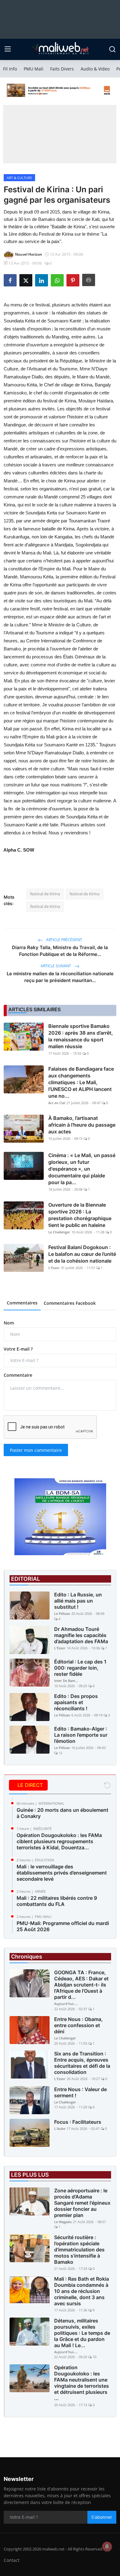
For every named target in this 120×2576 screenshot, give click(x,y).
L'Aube (60, 2129)
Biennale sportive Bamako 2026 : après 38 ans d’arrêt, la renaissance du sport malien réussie (81, 1036)
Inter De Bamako (66, 1681)
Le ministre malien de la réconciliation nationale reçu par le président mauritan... (60, 977)
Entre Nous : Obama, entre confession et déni (78, 2025)
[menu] (8, 49)
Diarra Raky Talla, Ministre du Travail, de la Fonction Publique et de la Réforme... (60, 951)
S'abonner (102, 2517)
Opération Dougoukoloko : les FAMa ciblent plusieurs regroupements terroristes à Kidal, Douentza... (59, 1841)
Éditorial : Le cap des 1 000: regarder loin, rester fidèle (80, 1668)
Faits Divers (62, 69)
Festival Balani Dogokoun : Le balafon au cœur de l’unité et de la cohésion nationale (82, 1254)
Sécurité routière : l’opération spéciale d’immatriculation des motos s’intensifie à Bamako (79, 2250)
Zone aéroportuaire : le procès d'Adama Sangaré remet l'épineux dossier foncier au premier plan (82, 2203)
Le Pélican (62, 1613)
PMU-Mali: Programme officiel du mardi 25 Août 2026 (63, 1926)
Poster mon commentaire (36, 1450)
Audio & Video (95, 69)
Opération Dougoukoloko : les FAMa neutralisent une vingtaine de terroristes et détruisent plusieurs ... (82, 2383)
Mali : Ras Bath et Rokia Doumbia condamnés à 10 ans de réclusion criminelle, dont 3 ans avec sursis (82, 2291)
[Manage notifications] (107, 2546)
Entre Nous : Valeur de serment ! (80, 2092)
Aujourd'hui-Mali (66, 2004)
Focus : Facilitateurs (78, 2122)
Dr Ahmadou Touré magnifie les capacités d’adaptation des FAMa (81, 1635)
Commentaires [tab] (22, 1303)
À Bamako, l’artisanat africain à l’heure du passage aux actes (82, 1125)
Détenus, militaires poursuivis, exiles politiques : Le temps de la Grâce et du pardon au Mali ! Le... (82, 2333)
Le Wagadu (63, 2222)
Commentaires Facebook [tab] (70, 1303)
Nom (9, 1323)
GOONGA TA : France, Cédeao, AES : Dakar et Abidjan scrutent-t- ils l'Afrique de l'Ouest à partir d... (81, 1985)
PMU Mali (34, 69)
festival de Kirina (45, 894)
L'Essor (54, 1268)
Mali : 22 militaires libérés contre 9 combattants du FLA (57, 1901)
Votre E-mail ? (18, 1349)
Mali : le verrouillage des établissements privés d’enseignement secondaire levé (62, 1873)
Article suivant (56, 966)
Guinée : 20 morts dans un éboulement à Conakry (62, 1813)
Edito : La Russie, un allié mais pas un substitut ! (78, 1601)
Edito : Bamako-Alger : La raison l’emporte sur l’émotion (81, 1735)
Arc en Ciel (57, 1103)
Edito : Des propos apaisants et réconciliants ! (76, 1702)
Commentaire (18, 1375)
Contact (12, 2560)
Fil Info (10, 69)
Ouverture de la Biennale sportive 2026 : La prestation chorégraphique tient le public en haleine (80, 1215)
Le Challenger (59, 1232)
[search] (112, 49)
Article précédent (64, 940)
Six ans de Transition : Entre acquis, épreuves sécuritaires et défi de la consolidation (82, 2063)
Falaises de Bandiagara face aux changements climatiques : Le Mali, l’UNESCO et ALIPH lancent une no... (81, 1082)
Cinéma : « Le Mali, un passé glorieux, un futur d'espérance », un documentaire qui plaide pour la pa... (82, 1169)
